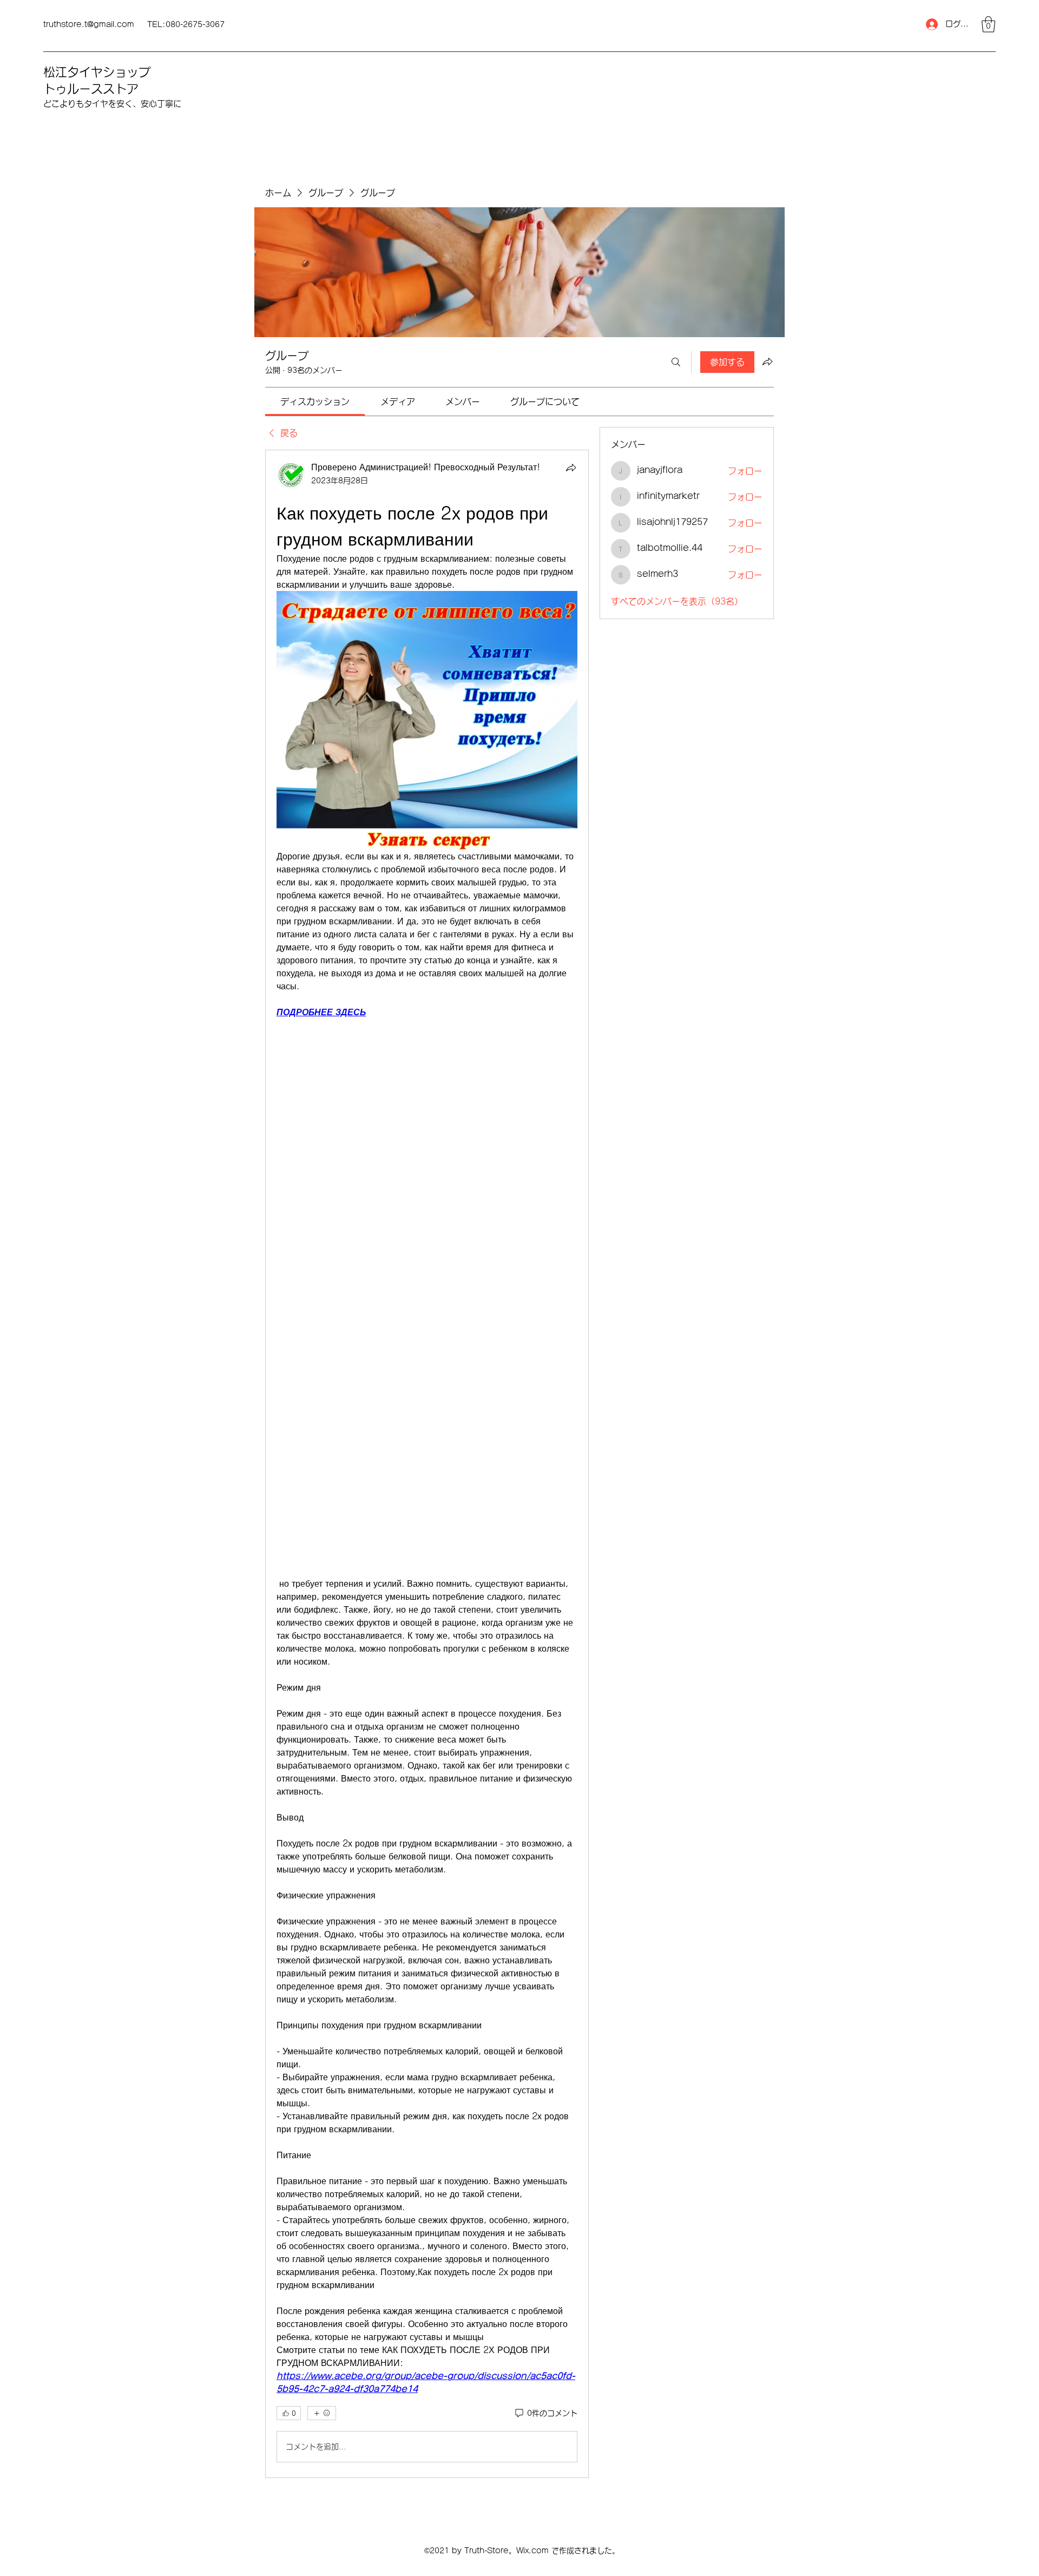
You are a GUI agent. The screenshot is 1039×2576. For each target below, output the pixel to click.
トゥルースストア (91, 89)
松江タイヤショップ (97, 72)
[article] (427, 1464)
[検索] (676, 362)
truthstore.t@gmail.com (89, 24)
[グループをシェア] (767, 362)
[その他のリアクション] (322, 2413)
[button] (988, 24)
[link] (315, 402)
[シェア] (571, 468)
